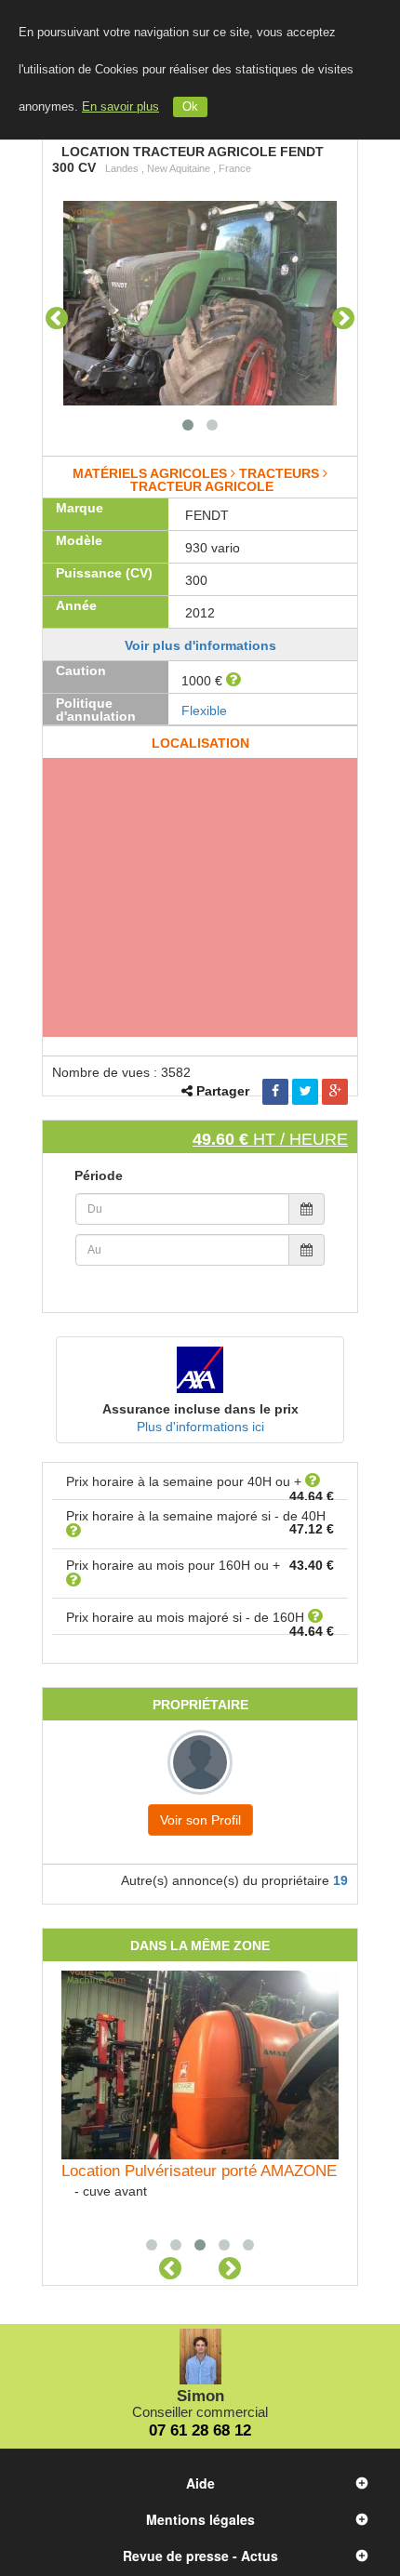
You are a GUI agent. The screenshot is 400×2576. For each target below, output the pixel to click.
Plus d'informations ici (200, 1427)
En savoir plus (120, 107)
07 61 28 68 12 (200, 2430)
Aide (200, 2483)
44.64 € (312, 1496)
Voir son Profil (200, 1820)
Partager (223, 1091)
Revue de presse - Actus (200, 2556)
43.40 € (312, 1565)
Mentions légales (200, 2519)
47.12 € (312, 1529)
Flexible (204, 710)
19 (340, 1880)
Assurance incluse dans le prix (200, 1409)
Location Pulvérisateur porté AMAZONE (199, 2171)
